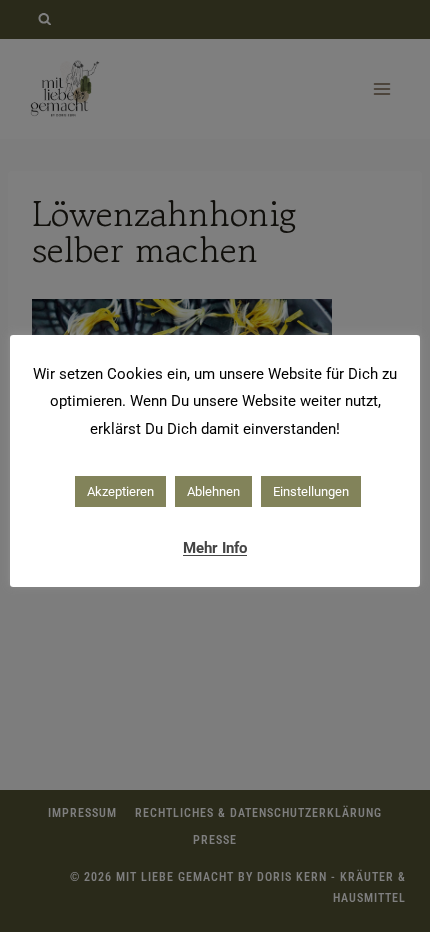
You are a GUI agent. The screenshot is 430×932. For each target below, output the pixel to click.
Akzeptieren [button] (120, 491)
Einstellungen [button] (311, 491)
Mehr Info (215, 548)
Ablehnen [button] (213, 491)
